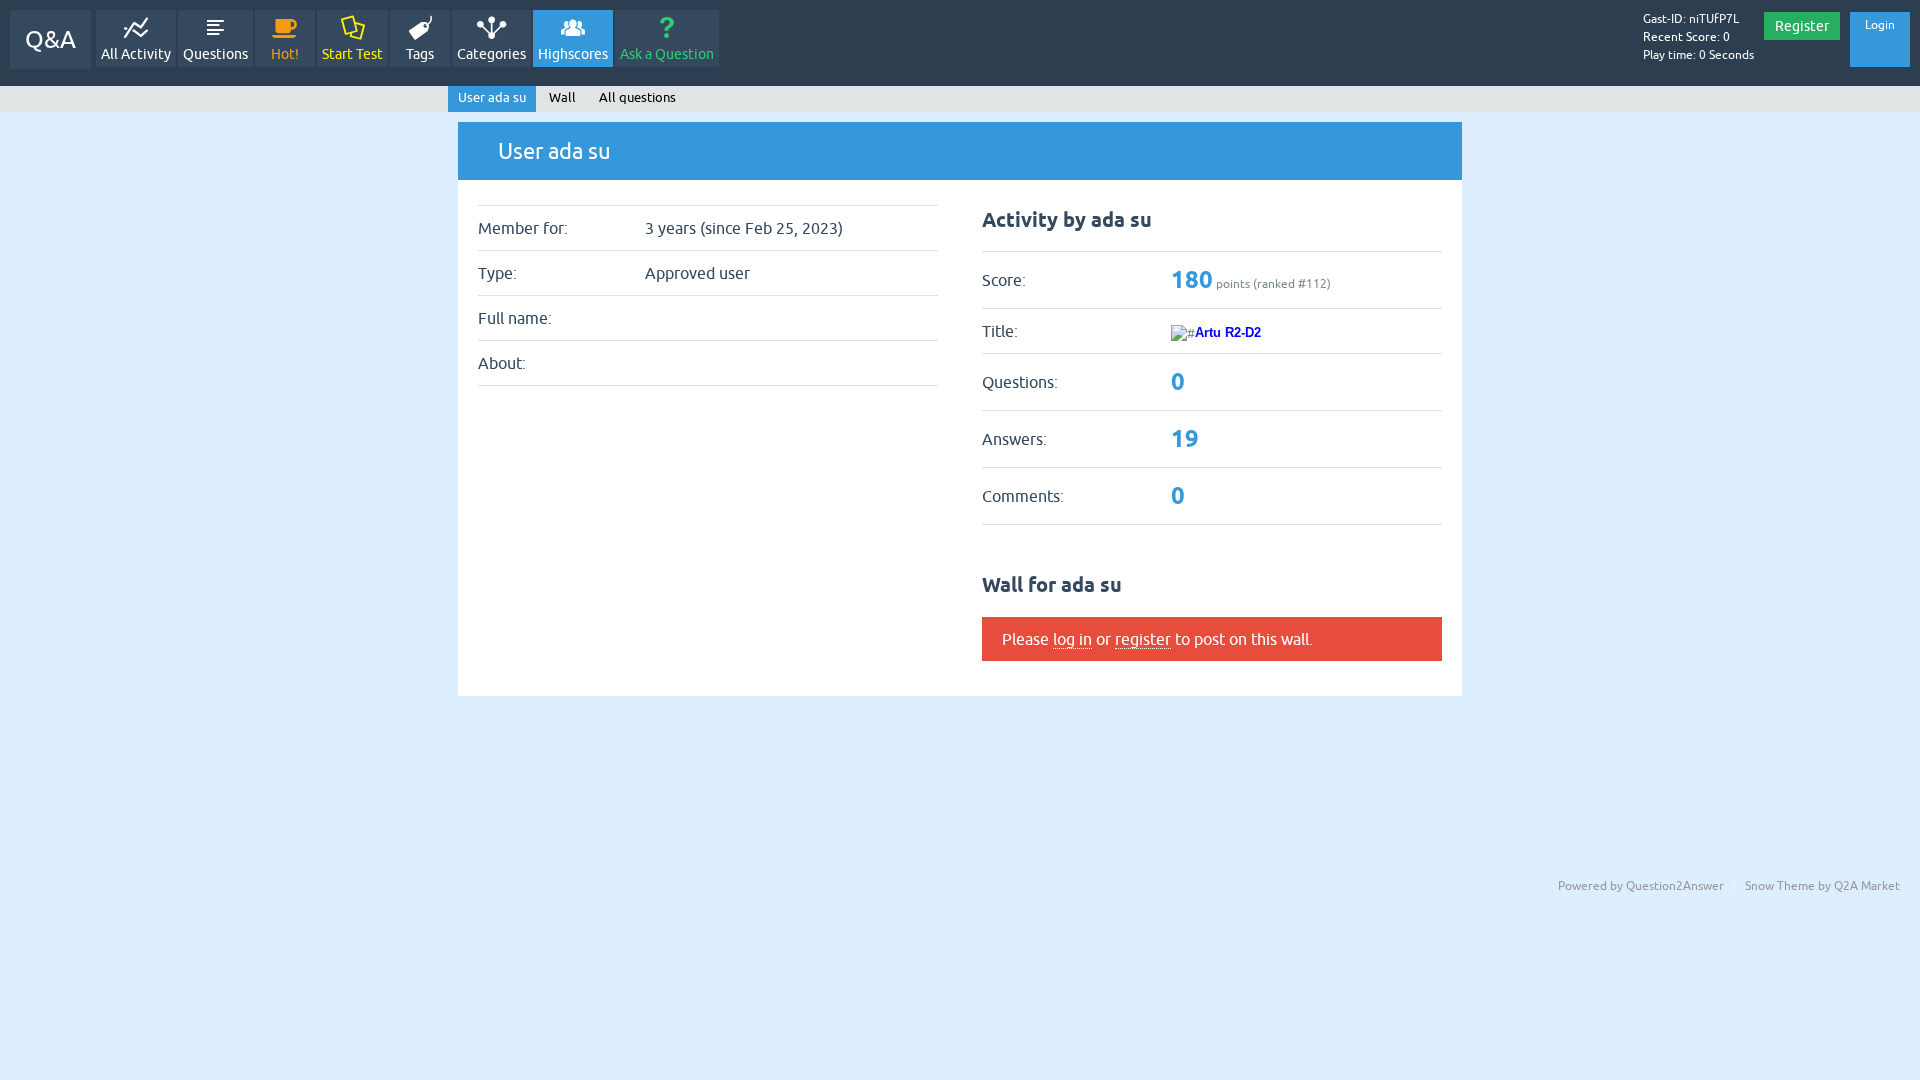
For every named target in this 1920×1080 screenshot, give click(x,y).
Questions (215, 54)
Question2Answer (1675, 886)
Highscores (573, 54)
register (1143, 639)
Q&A (50, 39)
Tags (420, 54)
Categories (491, 54)
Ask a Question (667, 54)
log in (1072, 639)
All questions (637, 97)
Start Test (352, 54)
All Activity (136, 54)
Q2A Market (1867, 886)
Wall (562, 97)
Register (1802, 26)
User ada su (492, 97)
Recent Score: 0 (1686, 37)
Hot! (285, 54)
